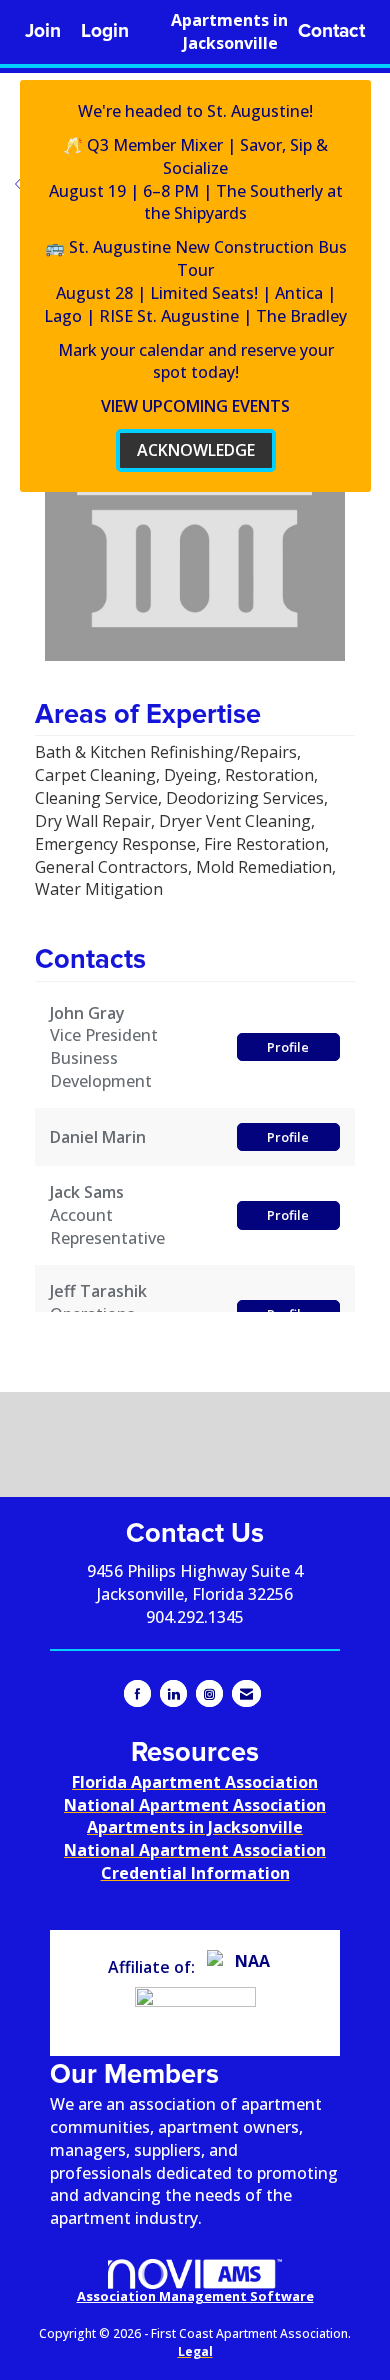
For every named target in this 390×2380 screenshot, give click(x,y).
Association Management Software (195, 2296)
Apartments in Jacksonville (229, 31)
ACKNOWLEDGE (196, 450)
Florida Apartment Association (195, 1782)
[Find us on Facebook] (137, 1693)
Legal (195, 2351)
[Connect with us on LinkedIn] (173, 1693)
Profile (288, 1047)
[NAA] (244, 1967)
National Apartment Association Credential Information (195, 1861)
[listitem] (43, 31)
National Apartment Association (195, 1805)
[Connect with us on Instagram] (209, 1693)
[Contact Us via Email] (246, 1693)
